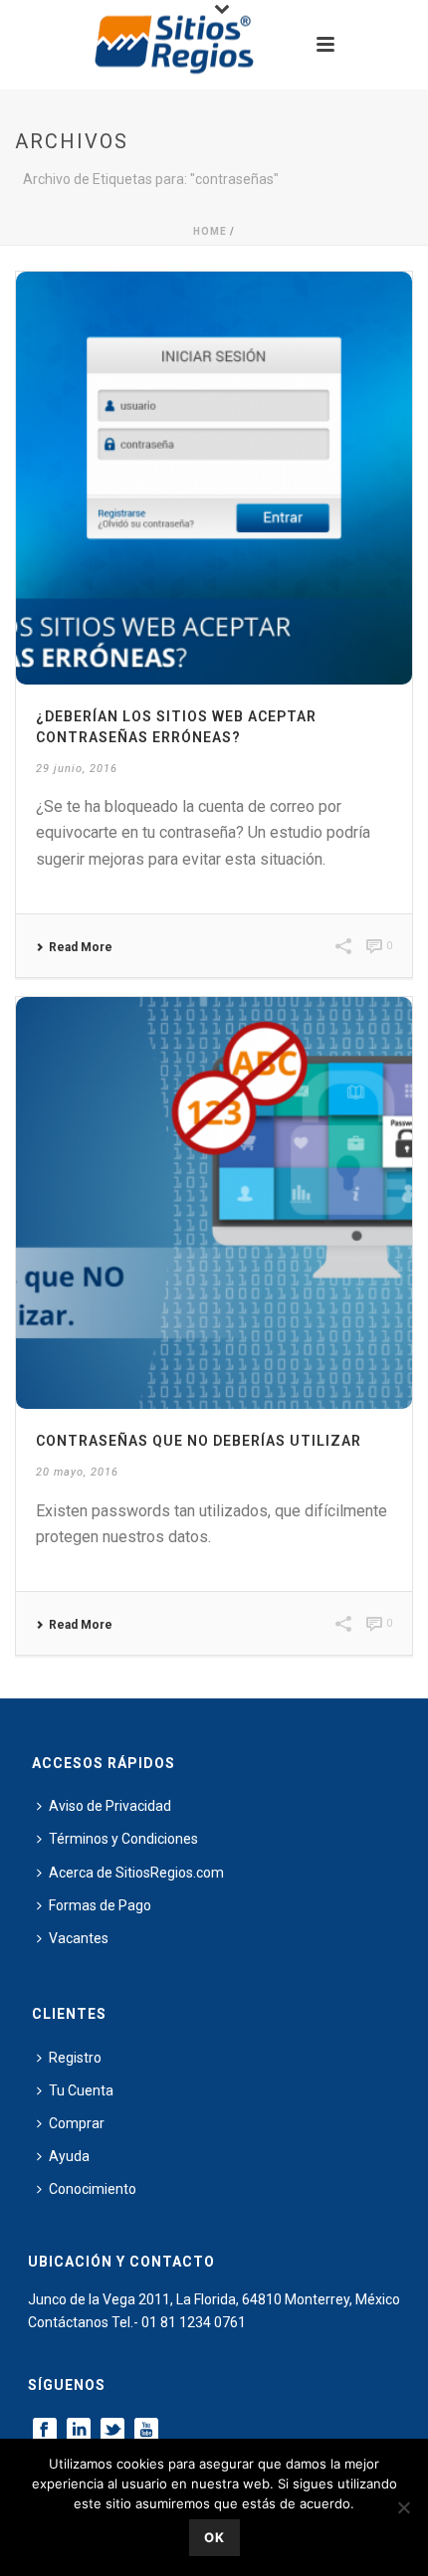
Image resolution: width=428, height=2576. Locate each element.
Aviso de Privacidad (110, 1806)
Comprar (77, 2123)
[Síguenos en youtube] (146, 2431)
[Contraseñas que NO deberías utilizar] (214, 1203)
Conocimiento (93, 2189)
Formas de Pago (100, 1905)
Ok (214, 2537)
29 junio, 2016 (77, 769)
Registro (75, 2058)
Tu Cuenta (81, 2090)
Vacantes (79, 1938)
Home (210, 231)
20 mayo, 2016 (77, 1472)
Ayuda (69, 2156)
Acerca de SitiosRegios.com (136, 1873)
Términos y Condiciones (123, 1839)
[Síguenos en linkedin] (79, 2431)
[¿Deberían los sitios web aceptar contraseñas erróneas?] (214, 478)
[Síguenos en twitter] (112, 2431)
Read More (81, 947)
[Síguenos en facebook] (45, 2431)
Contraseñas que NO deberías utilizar (199, 1441)
